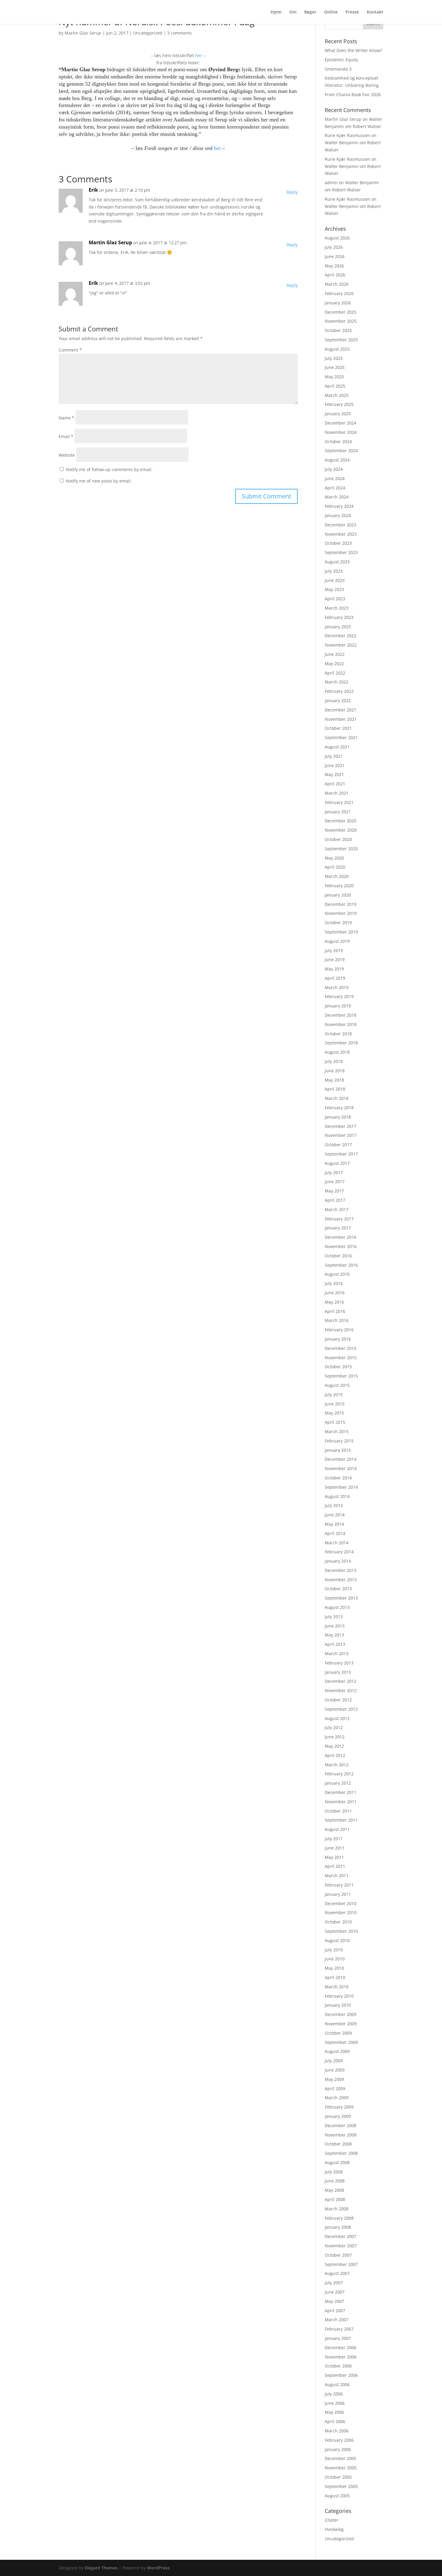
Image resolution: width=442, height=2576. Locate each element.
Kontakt (375, 12)
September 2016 (341, 1265)
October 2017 (338, 1145)
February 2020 (339, 886)
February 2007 (339, 2329)
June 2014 (335, 1515)
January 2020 (338, 895)
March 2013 (337, 1653)
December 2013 (341, 1570)
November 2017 (341, 1135)
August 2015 (337, 1385)
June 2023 (335, 580)
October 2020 (338, 839)
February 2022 (339, 691)
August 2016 (337, 1274)
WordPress (158, 2568)
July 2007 (334, 2283)
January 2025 (338, 414)
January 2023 (338, 627)
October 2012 (338, 1700)
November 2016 (341, 1246)
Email (66, 436)
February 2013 (339, 1663)
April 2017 (335, 1200)
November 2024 (341, 432)
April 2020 (335, 867)
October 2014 (338, 1478)
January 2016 (338, 1339)
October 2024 (338, 442)
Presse (352, 12)
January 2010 (338, 2005)
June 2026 (335, 256)
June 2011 (335, 1848)
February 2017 (339, 1219)
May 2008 (334, 2190)
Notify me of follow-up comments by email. (109, 469)
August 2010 (337, 1940)
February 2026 (339, 293)
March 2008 (337, 2209)
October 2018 (338, 1034)
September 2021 (341, 737)
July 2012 (334, 1727)
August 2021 (337, 747)
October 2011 (338, 1811)
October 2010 (338, 1922)
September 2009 (341, 2042)
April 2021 (335, 784)
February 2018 (339, 1108)
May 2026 (334, 266)
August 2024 (337, 460)
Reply (292, 192)
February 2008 (339, 2218)
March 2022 (337, 682)
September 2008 (341, 2153)
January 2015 (338, 1450)
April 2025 (335, 386)
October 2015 (338, 1367)
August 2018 (337, 1052)
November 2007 (341, 2246)
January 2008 (338, 2227)
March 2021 (337, 793)
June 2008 (335, 2181)
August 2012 (337, 1718)
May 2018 (334, 1080)
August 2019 (337, 941)
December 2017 (341, 1126)
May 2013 (334, 1635)
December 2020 (341, 821)
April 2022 (335, 673)
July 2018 (334, 1061)
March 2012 (337, 1765)
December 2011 (341, 1792)
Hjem (276, 12)
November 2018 (341, 1024)
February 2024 (339, 506)
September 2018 (341, 1043)
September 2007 (341, 2264)
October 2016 (338, 1256)
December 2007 (341, 2236)
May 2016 (334, 1302)
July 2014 (334, 1505)
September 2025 (341, 340)
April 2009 (335, 2089)
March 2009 (337, 2098)
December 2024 (341, 423)
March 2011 (337, 1876)
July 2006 (334, 2394)
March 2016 (337, 1320)
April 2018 (335, 1089)
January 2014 (338, 1561)
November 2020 (341, 830)
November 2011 (341, 1802)
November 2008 (341, 2135)
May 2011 (334, 1857)
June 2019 (335, 959)
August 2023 (337, 562)
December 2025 (341, 312)
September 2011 (341, 1820)
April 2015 (335, 1422)
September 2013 (341, 1598)
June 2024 (335, 478)
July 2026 (334, 247)
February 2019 (339, 996)
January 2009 (338, 2116)
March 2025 (337, 395)
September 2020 (341, 849)
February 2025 (339, 404)
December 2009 (341, 2014)
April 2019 (335, 978)
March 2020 (337, 876)
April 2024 (335, 488)
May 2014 (334, 1524)
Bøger (310, 12)
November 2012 (341, 1690)
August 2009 (337, 2051)
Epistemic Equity (341, 60)
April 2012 (335, 1755)
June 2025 (335, 367)
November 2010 (341, 1912)
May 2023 (334, 589)
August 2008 (337, 2162)
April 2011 (335, 1866)
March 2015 (337, 1431)
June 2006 (335, 2403)
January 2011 (338, 1894)
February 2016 (339, 1330)
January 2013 (338, 1672)
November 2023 (341, 534)
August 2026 (337, 238)
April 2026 (335, 275)
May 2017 (334, 1191)
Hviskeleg (334, 2529)
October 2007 (338, 2255)
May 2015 (334, 1413)
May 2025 (334, 377)
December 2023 (341, 525)
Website (67, 455)
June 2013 (335, 1626)
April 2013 (335, 1644)
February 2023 (339, 617)
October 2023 (338, 543)
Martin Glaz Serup (83, 33)
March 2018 (337, 1098)
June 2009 (335, 2070)
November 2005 (341, 2468)
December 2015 (341, 1348)
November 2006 (341, 2357)
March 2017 (337, 1209)
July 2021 (334, 756)
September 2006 (341, 2375)
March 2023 (337, 608)
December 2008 (341, 2125)
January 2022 (338, 700)
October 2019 (338, 923)
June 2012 (335, 1737)
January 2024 (338, 515)
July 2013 (334, 1617)
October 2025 (338, 330)
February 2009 (339, 2107)
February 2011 (339, 1885)
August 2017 (337, 1163)
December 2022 (341, 636)
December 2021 (341, 710)
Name (66, 418)
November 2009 (341, 2024)
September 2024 (341, 451)
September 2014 (341, 1487)
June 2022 (335, 654)
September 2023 (341, 552)
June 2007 (335, 2292)
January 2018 (338, 1117)
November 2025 (341, 321)
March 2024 (337, 497)
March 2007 (337, 2320)
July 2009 (334, 2061)
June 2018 (335, 1071)
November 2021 (341, 719)
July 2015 (334, 1395)
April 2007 (335, 2311)
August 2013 (337, 1607)
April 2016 (335, 1311)
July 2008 (334, 2172)
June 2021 (335, 765)
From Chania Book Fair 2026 (353, 94)
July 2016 (334, 1283)
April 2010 (335, 1977)
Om (293, 12)
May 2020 (334, 858)
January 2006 (338, 2449)
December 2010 (341, 1903)
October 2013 (338, 1589)
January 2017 (338, 1228)
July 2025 (334, 358)
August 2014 (337, 1496)
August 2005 (337, 2496)
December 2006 (341, 2348)
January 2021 (338, 812)
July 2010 (334, 1950)
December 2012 (341, 1681)
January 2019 (338, 1006)
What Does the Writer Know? (353, 50)
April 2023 (335, 599)
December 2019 (341, 904)
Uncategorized (148, 33)
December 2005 (341, 2458)
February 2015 (339, 1441)
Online (331, 12)
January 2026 (338, 303)
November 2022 (341, 645)
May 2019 (334, 969)
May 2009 (334, 2079)
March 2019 (337, 987)
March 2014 (337, 1543)
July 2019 (334, 950)
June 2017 (335, 1181)
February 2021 (339, 802)
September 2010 (341, 1931)
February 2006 (339, 2440)
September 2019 (341, 932)
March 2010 (337, 1987)
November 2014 (341, 1468)
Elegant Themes (101, 2568)
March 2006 (337, 2431)
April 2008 (335, 2199)
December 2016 (341, 1237)
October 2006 (338, 2366)
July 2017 (334, 1172)
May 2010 (334, 1968)
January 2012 (338, 1783)
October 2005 (338, 2477)
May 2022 (334, 664)
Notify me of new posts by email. (99, 481)
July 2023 (334, 571)
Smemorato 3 (338, 69)
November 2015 (341, 1358)
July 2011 (334, 1839)
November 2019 (341, 913)
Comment (70, 350)
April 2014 (335, 1533)
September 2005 (341, 2486)
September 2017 (341, 1154)
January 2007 (338, 2338)
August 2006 (337, 2384)
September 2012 (341, 1709)
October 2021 (338, 728)
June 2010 (335, 1959)
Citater (331, 2520)
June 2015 (335, 1404)
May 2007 (334, 2301)
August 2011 (337, 1829)
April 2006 (335, 2421)
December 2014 (341, 1459)
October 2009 (338, 2033)
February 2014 (339, 1552)
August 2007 (337, 2273)
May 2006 (334, 2412)
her (199, 55)
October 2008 (338, 2144)
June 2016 (335, 1293)
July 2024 (334, 469)
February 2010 (339, 1996)
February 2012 (339, 1774)
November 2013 (341, 1580)
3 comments (180, 33)
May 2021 (334, 774)
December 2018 (341, 1015)
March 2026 (337, 284)
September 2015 (341, 1376)
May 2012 (334, 1746)
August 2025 (337, 349)
